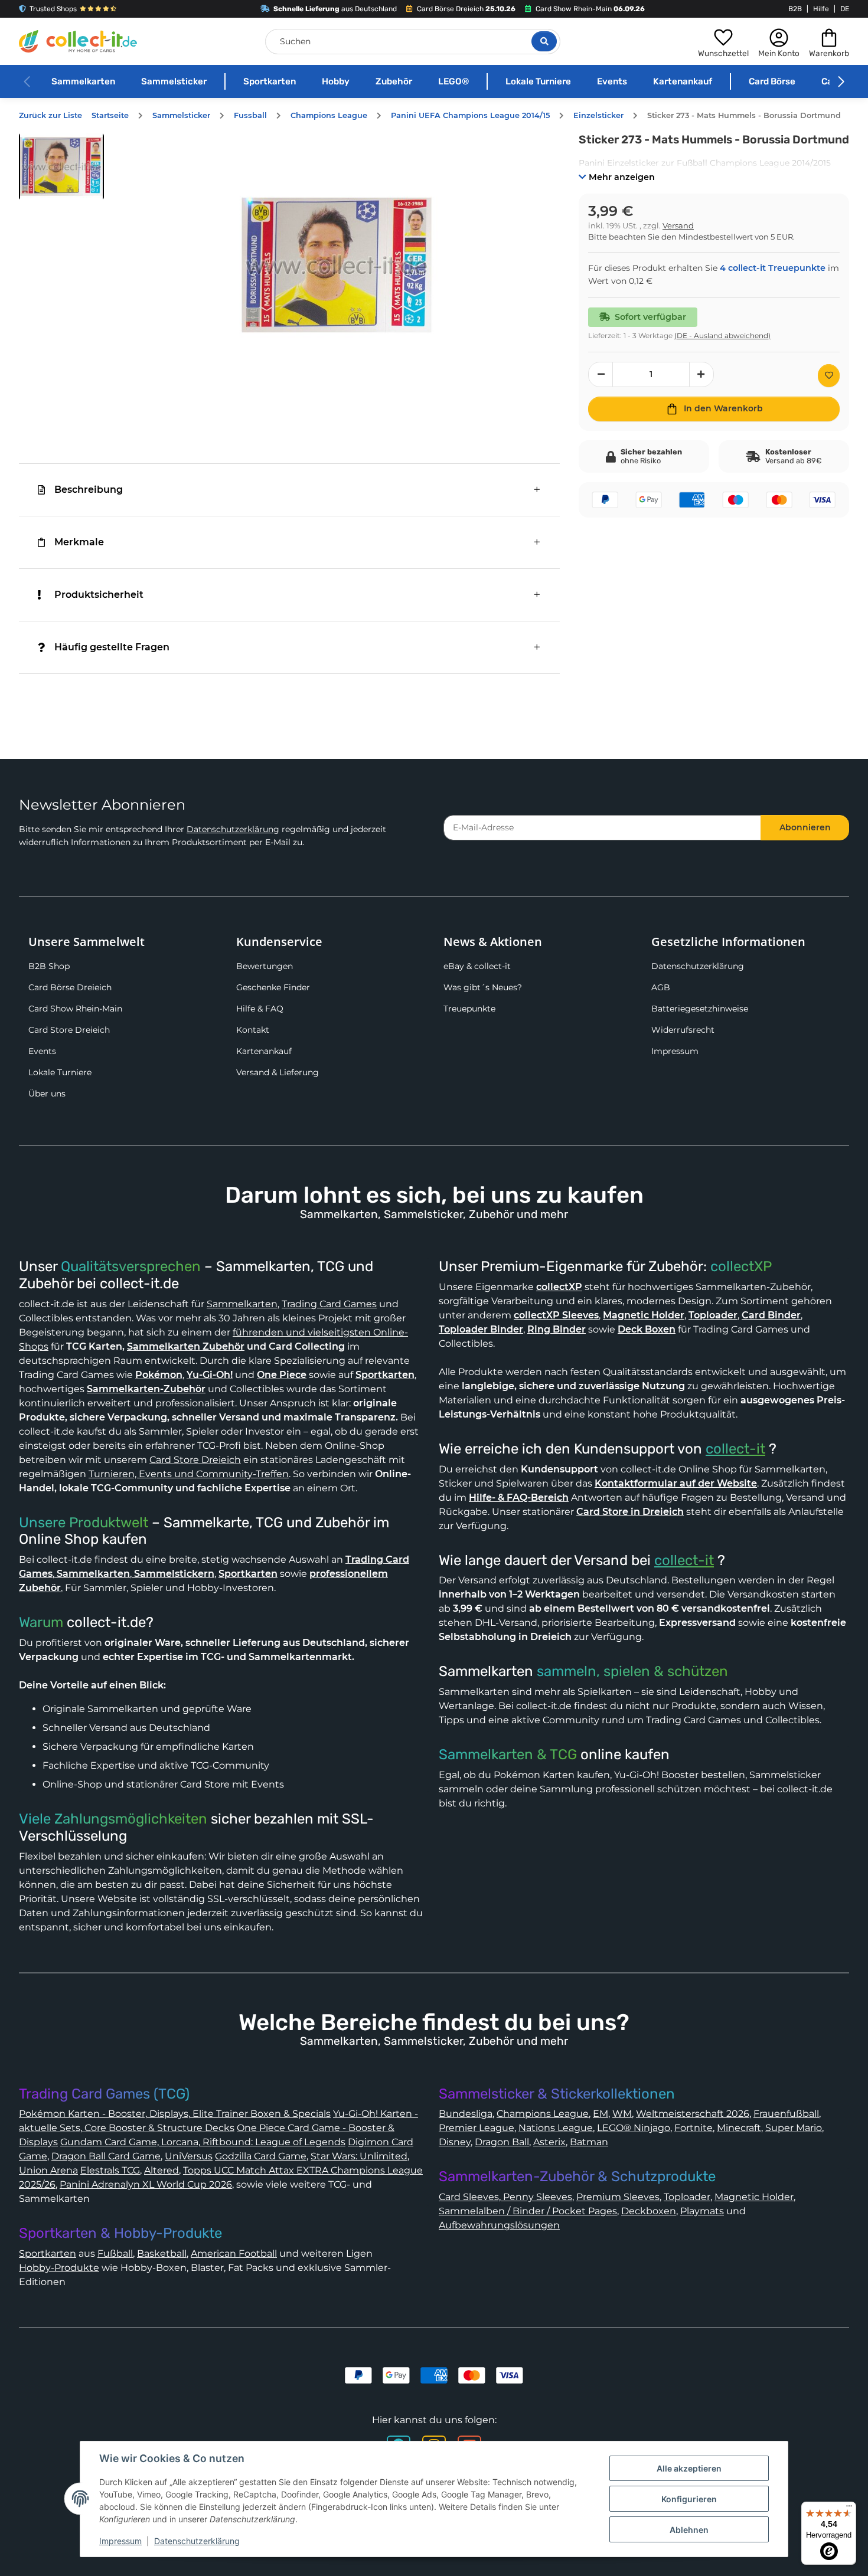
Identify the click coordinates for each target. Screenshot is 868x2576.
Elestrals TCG (110, 2170)
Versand (678, 226)
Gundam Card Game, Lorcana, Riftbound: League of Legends (203, 2142)
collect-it (735, 1449)
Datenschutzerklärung (233, 829)
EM (601, 2114)
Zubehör (394, 81)
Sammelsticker (174, 81)
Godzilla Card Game (261, 2156)
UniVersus (189, 2156)
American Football (234, 2253)
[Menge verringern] (601, 374)
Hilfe (821, 9)
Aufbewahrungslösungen (499, 2225)
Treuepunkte (469, 1009)
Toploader (687, 2197)
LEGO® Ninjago (634, 2128)
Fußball (115, 2253)
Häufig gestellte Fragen (112, 647)
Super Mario (794, 2128)
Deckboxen (649, 2211)
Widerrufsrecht (683, 1030)
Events (612, 81)
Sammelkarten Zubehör (186, 1346)
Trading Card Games (329, 1304)
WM (622, 2114)
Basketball (162, 2253)
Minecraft (739, 2128)
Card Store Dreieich (69, 1030)
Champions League (543, 2114)
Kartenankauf (683, 81)
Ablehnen (689, 2530)
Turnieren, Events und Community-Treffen (189, 1474)
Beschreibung (89, 490)
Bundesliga (466, 2114)
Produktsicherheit (99, 595)
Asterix (549, 2142)
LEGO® (453, 81)
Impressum (675, 1051)
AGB (661, 987)
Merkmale (79, 542)
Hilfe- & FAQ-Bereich (519, 1498)
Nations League (556, 2128)
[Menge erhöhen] (701, 374)
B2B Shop (49, 966)
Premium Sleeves (618, 2197)
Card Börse (772, 81)
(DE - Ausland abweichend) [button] (722, 335)
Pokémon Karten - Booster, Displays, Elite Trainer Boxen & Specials (175, 2114)
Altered (161, 2170)
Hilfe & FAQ (260, 1009)
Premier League (477, 2128)
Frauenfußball (786, 2114)
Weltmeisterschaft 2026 (693, 2114)
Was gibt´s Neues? (483, 987)
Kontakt (253, 1030)
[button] (723, 41)
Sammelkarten (83, 81)
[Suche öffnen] (544, 41)
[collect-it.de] (78, 41)
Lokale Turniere (538, 81)
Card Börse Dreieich (70, 987)
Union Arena (48, 2170)
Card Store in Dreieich (630, 1512)
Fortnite (694, 2128)
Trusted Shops (53, 9)
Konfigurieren (689, 2499)
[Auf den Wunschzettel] (829, 376)
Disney (455, 2142)
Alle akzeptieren (689, 2468)
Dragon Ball (502, 2142)
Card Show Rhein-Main (75, 1009)
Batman (589, 2142)
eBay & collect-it (477, 966)
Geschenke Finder (273, 987)
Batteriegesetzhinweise (700, 1009)
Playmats (702, 2211)
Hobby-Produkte (59, 2268)
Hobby (336, 81)
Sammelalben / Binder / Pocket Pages (528, 2211)
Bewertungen (265, 966)
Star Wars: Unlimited (359, 2156)
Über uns (47, 1094)
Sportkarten (270, 81)
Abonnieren (805, 827)
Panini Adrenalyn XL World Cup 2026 (146, 2184)
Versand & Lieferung (278, 1072)
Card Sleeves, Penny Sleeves (505, 2197)
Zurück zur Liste (50, 115)
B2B (795, 9)
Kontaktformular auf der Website (676, 1483)
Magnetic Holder (754, 2197)
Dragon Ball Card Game (106, 2156)
